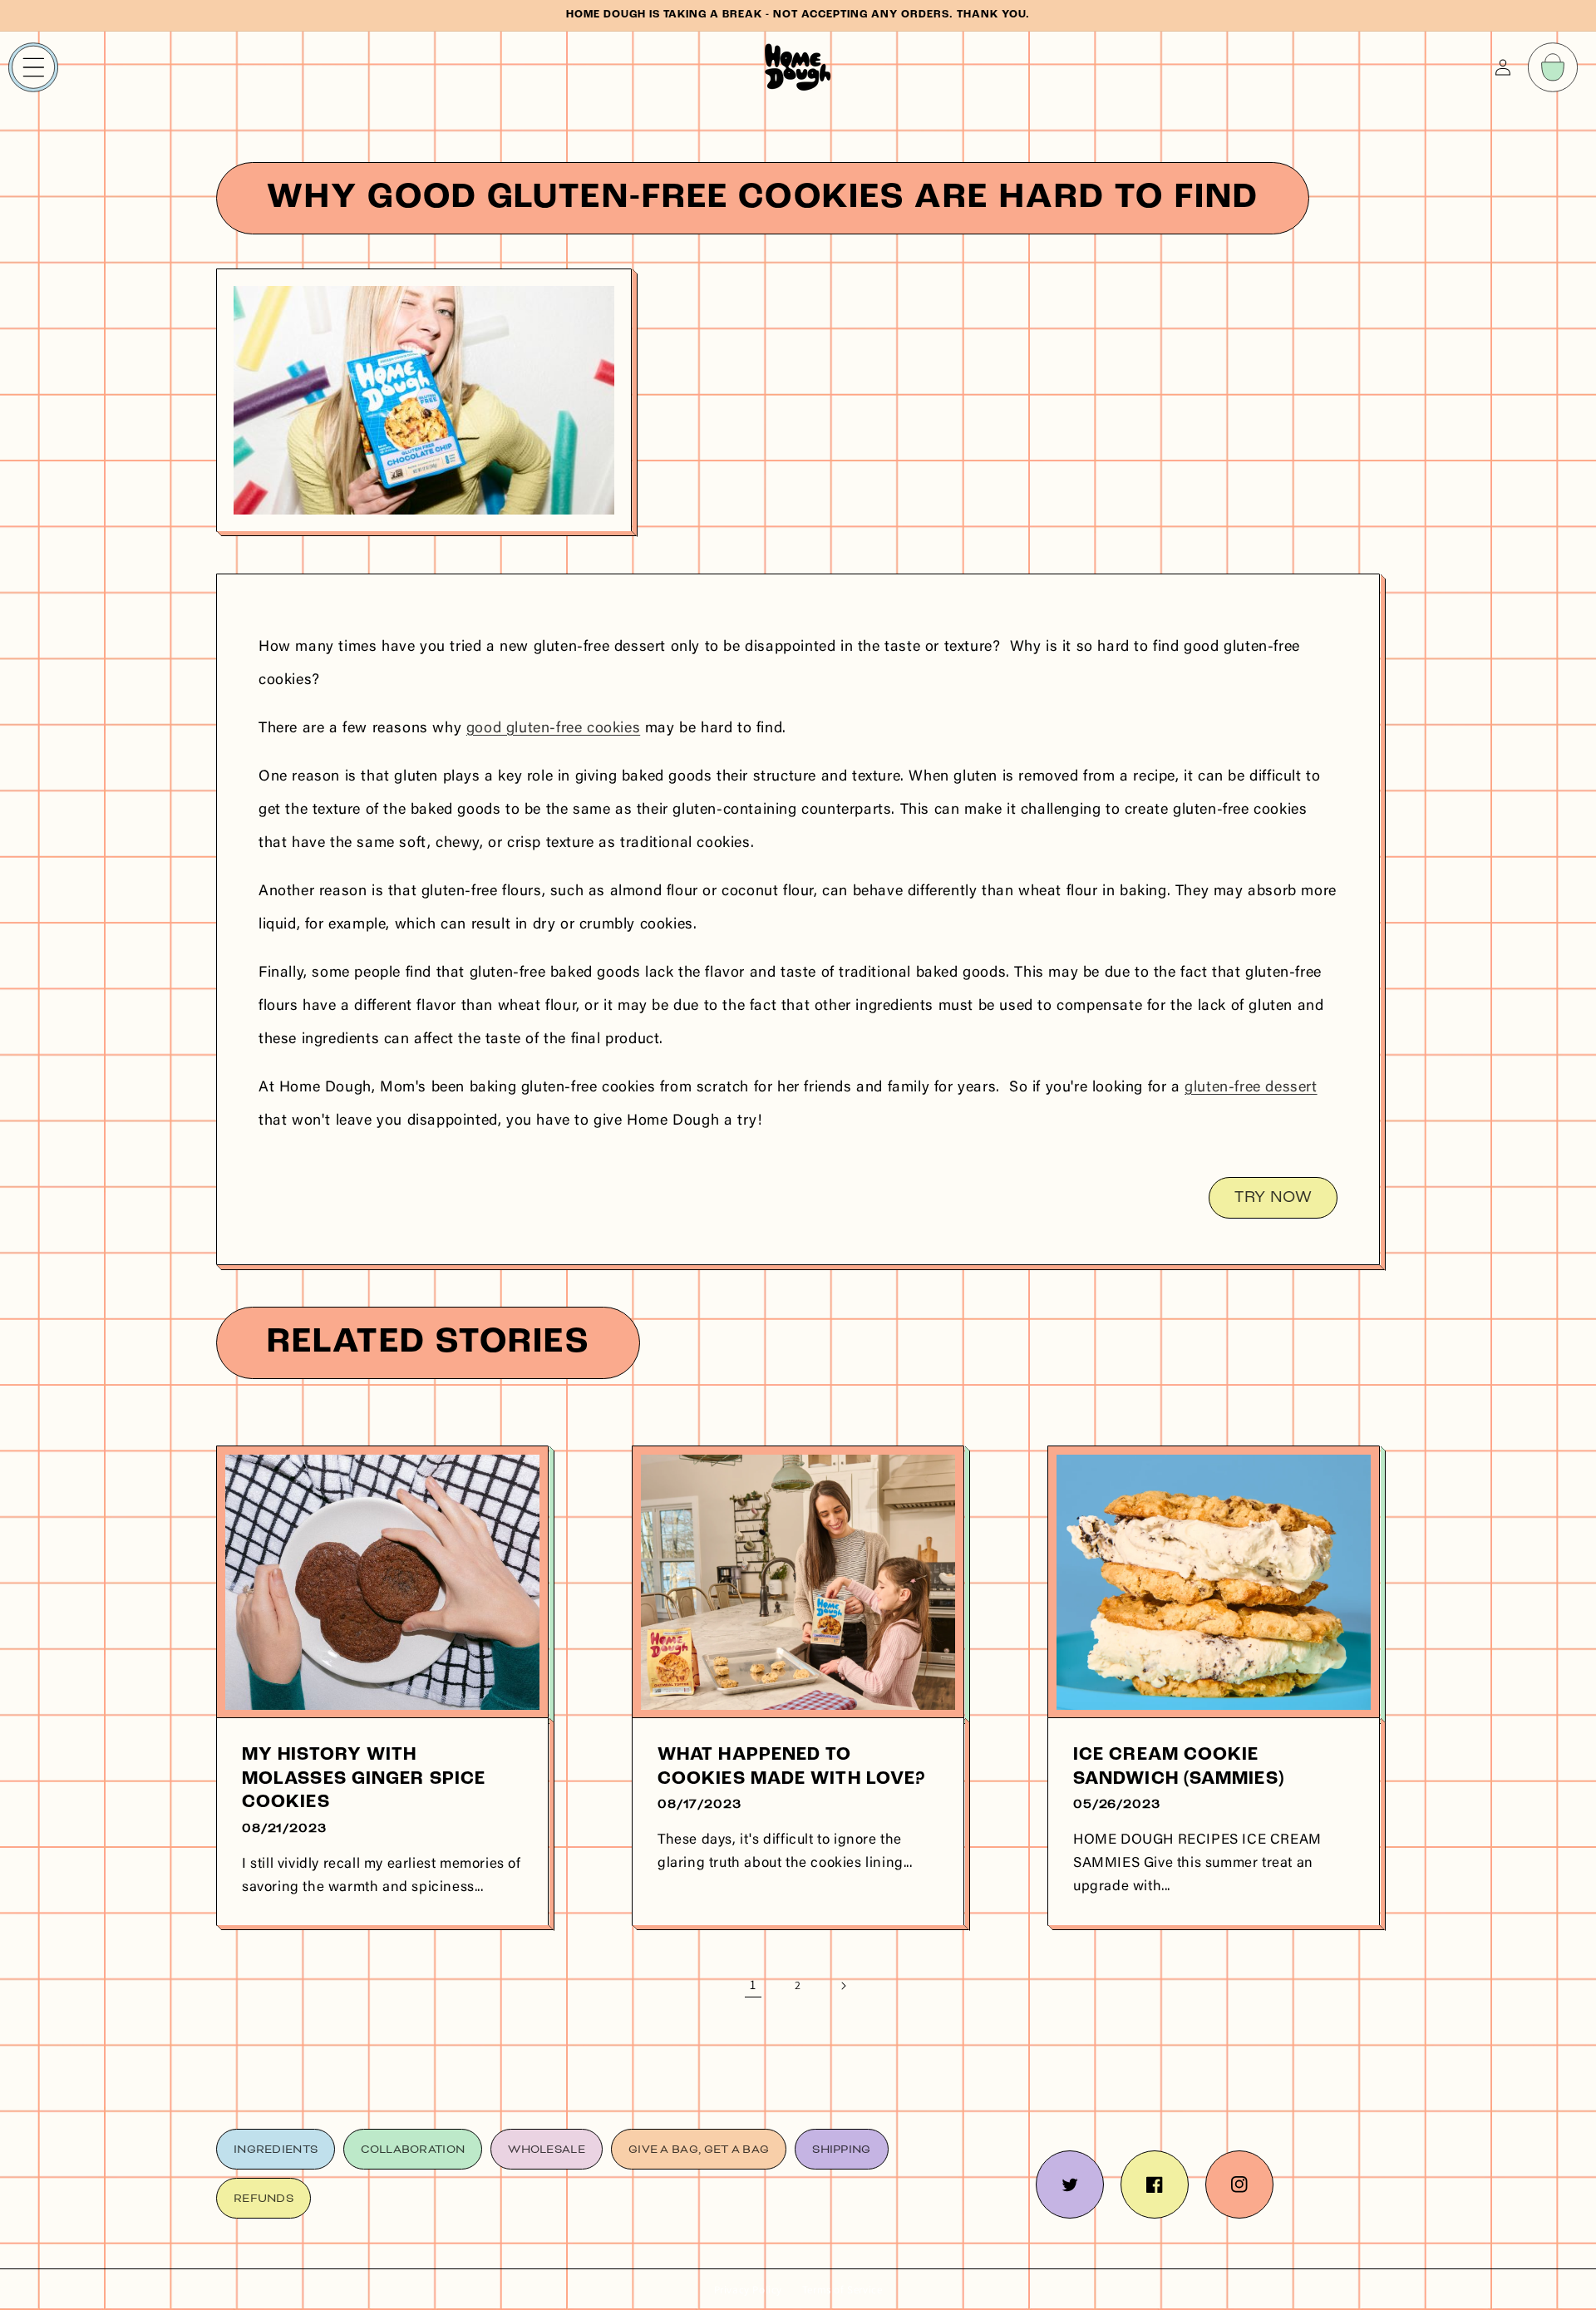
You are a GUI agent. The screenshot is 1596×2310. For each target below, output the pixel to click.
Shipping (841, 2149)
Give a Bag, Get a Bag (699, 2149)
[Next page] (843, 1986)
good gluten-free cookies (553, 729)
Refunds (264, 2198)
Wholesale (547, 2149)
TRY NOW (1273, 1198)
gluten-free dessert (1251, 1088)
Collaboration (413, 2149)
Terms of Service (842, 2290)
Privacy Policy (748, 2290)
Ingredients (276, 2149)
